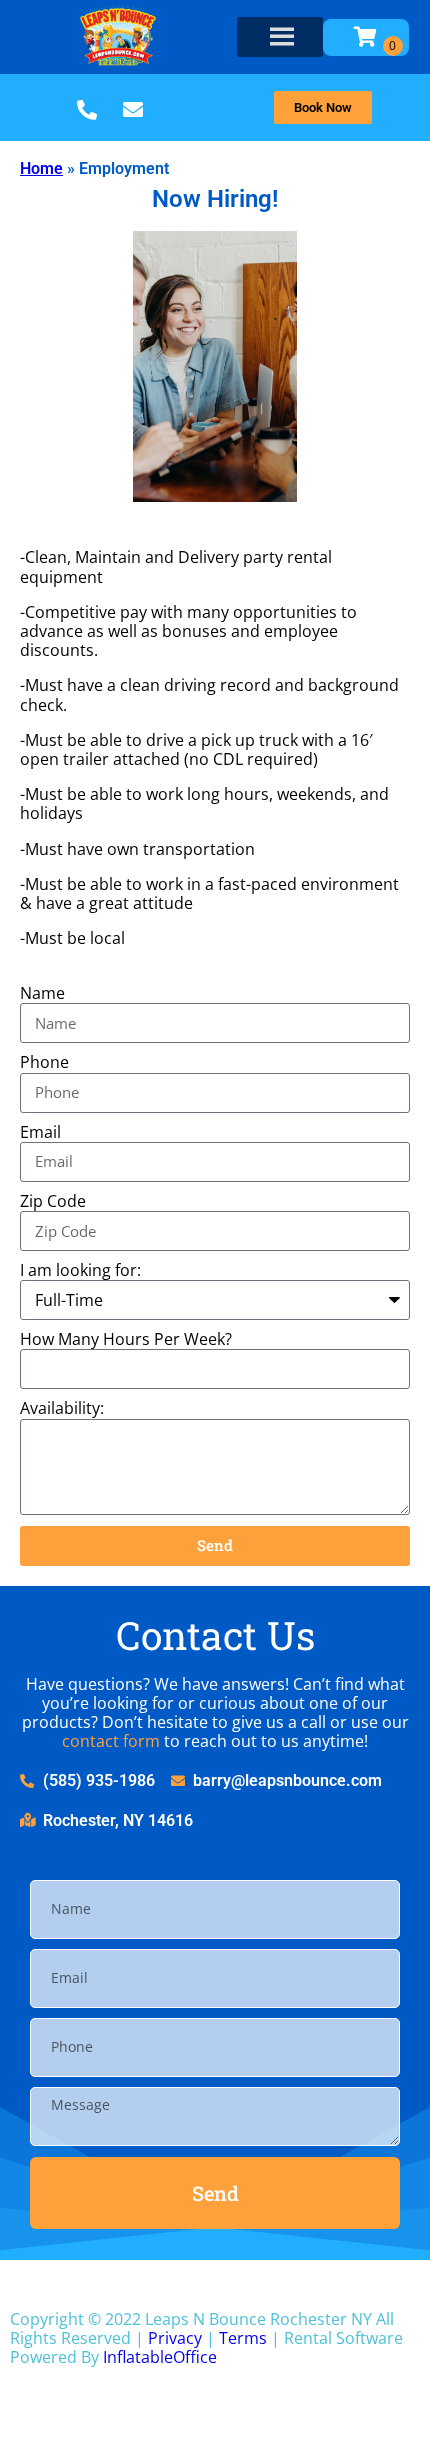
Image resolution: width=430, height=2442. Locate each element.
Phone (44, 1062)
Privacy (175, 2338)
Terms (243, 2338)
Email (40, 1132)
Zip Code (53, 1201)
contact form (111, 1741)
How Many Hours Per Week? (126, 1339)
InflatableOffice (160, 2357)
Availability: (62, 1408)
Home (41, 168)
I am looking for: (80, 1270)
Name (42, 993)
